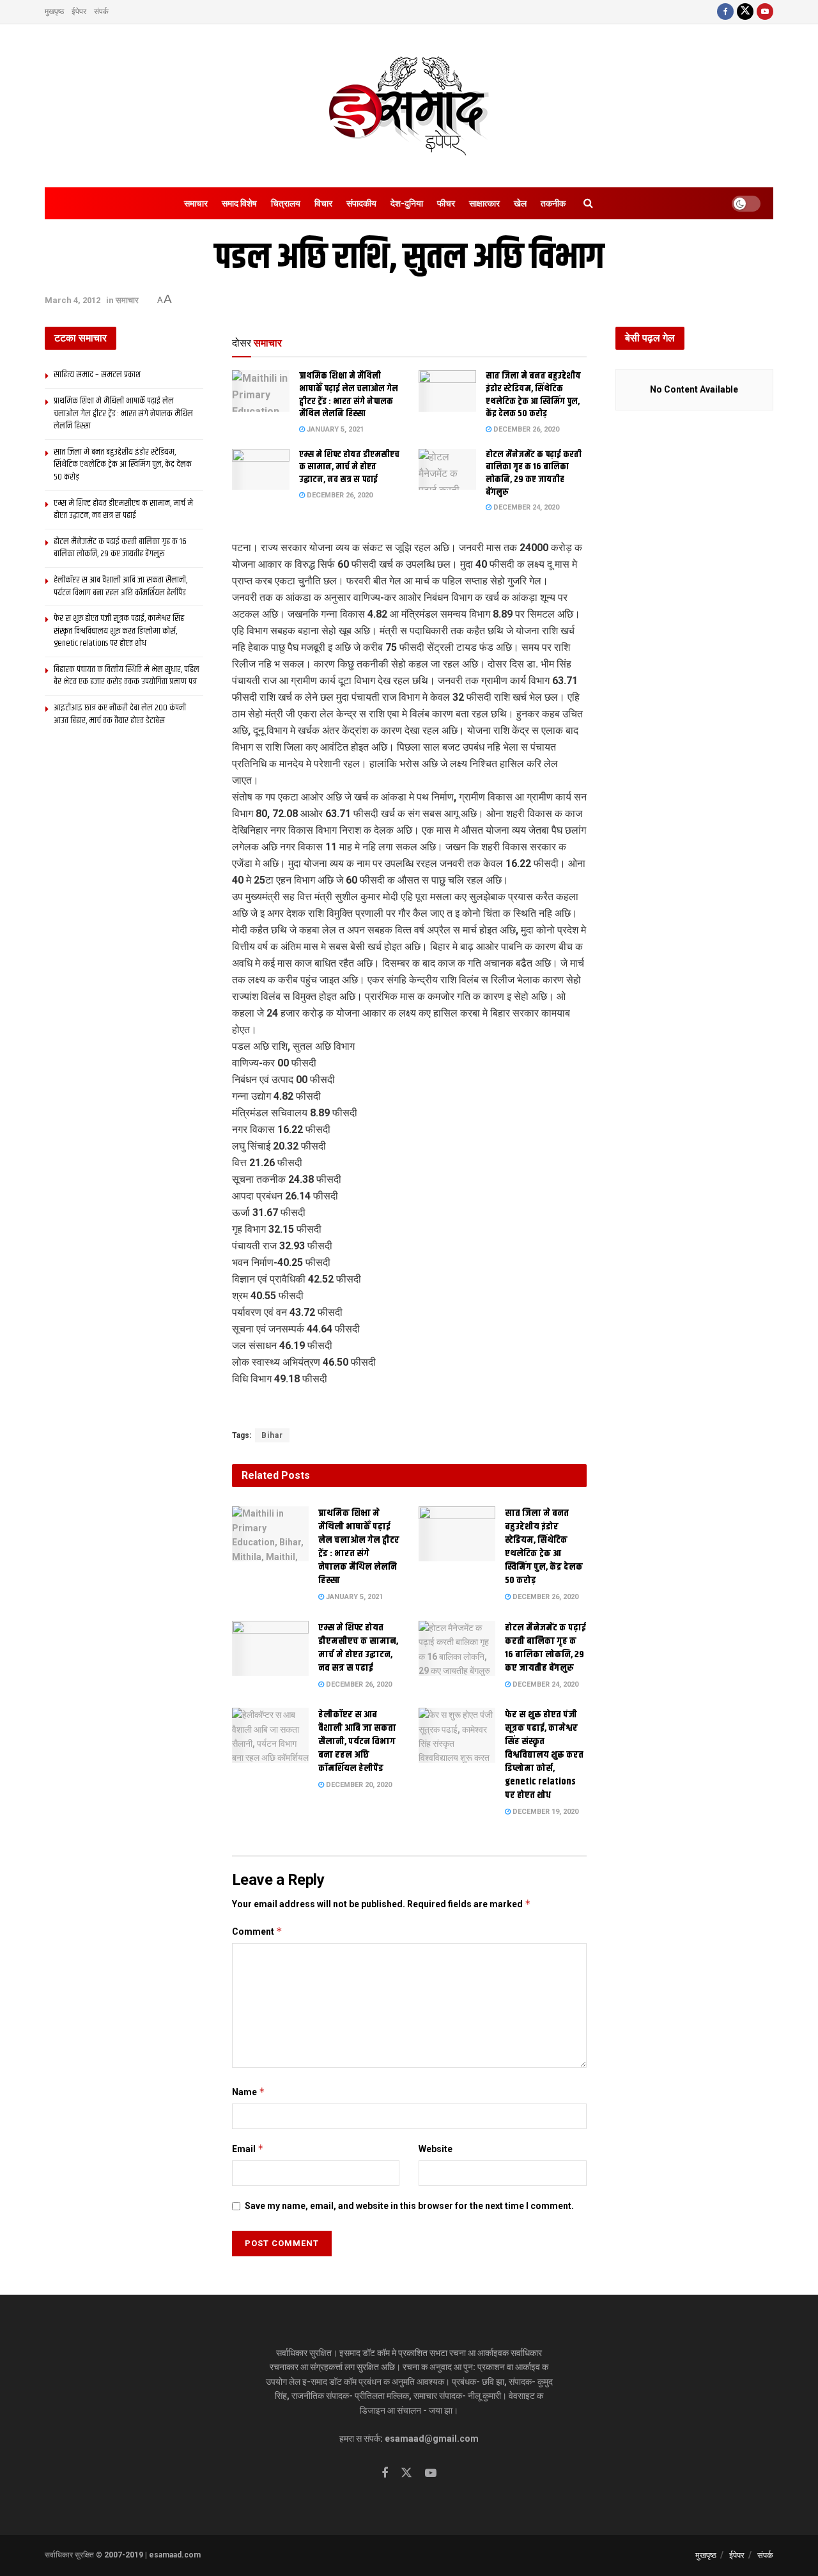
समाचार (196, 203)
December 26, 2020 (525, 429)
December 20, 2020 (358, 1785)
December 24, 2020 (525, 507)
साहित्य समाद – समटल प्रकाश (97, 375)
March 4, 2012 (73, 300)
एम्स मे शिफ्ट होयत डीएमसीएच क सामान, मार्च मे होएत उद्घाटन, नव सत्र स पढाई (349, 467)
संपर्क (101, 12)
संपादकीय (361, 203)
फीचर (446, 203)
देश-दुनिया (407, 203)
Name (249, 2092)
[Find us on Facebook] (725, 12)
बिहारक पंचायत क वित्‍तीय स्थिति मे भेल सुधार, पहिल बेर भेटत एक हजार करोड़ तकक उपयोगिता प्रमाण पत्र (127, 676)
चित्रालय (286, 203)
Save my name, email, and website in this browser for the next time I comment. (409, 2206)
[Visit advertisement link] (409, 1409)
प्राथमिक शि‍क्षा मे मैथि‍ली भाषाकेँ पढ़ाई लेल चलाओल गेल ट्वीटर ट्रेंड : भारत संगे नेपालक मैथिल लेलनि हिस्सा (349, 395)
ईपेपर (79, 12)
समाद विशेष (239, 203)
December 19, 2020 (544, 1812)
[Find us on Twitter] (745, 12)
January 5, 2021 (334, 429)
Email (248, 2149)
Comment (257, 1931)
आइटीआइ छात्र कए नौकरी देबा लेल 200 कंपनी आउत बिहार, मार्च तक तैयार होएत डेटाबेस (120, 714)
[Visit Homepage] (409, 106)
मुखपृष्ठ (54, 12)
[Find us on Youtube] (765, 12)
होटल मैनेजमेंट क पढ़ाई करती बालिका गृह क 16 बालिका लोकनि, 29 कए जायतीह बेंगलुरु (534, 473)
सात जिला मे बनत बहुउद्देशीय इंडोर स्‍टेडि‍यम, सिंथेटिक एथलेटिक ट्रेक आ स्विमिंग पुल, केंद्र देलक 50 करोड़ (533, 395)
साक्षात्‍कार (484, 203)
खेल (520, 203)
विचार (323, 203)
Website (436, 2149)
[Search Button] (588, 203)
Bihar (272, 1435)
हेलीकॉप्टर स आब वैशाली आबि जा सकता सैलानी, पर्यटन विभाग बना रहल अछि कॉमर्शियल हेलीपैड (357, 1741)
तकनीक (553, 203)
